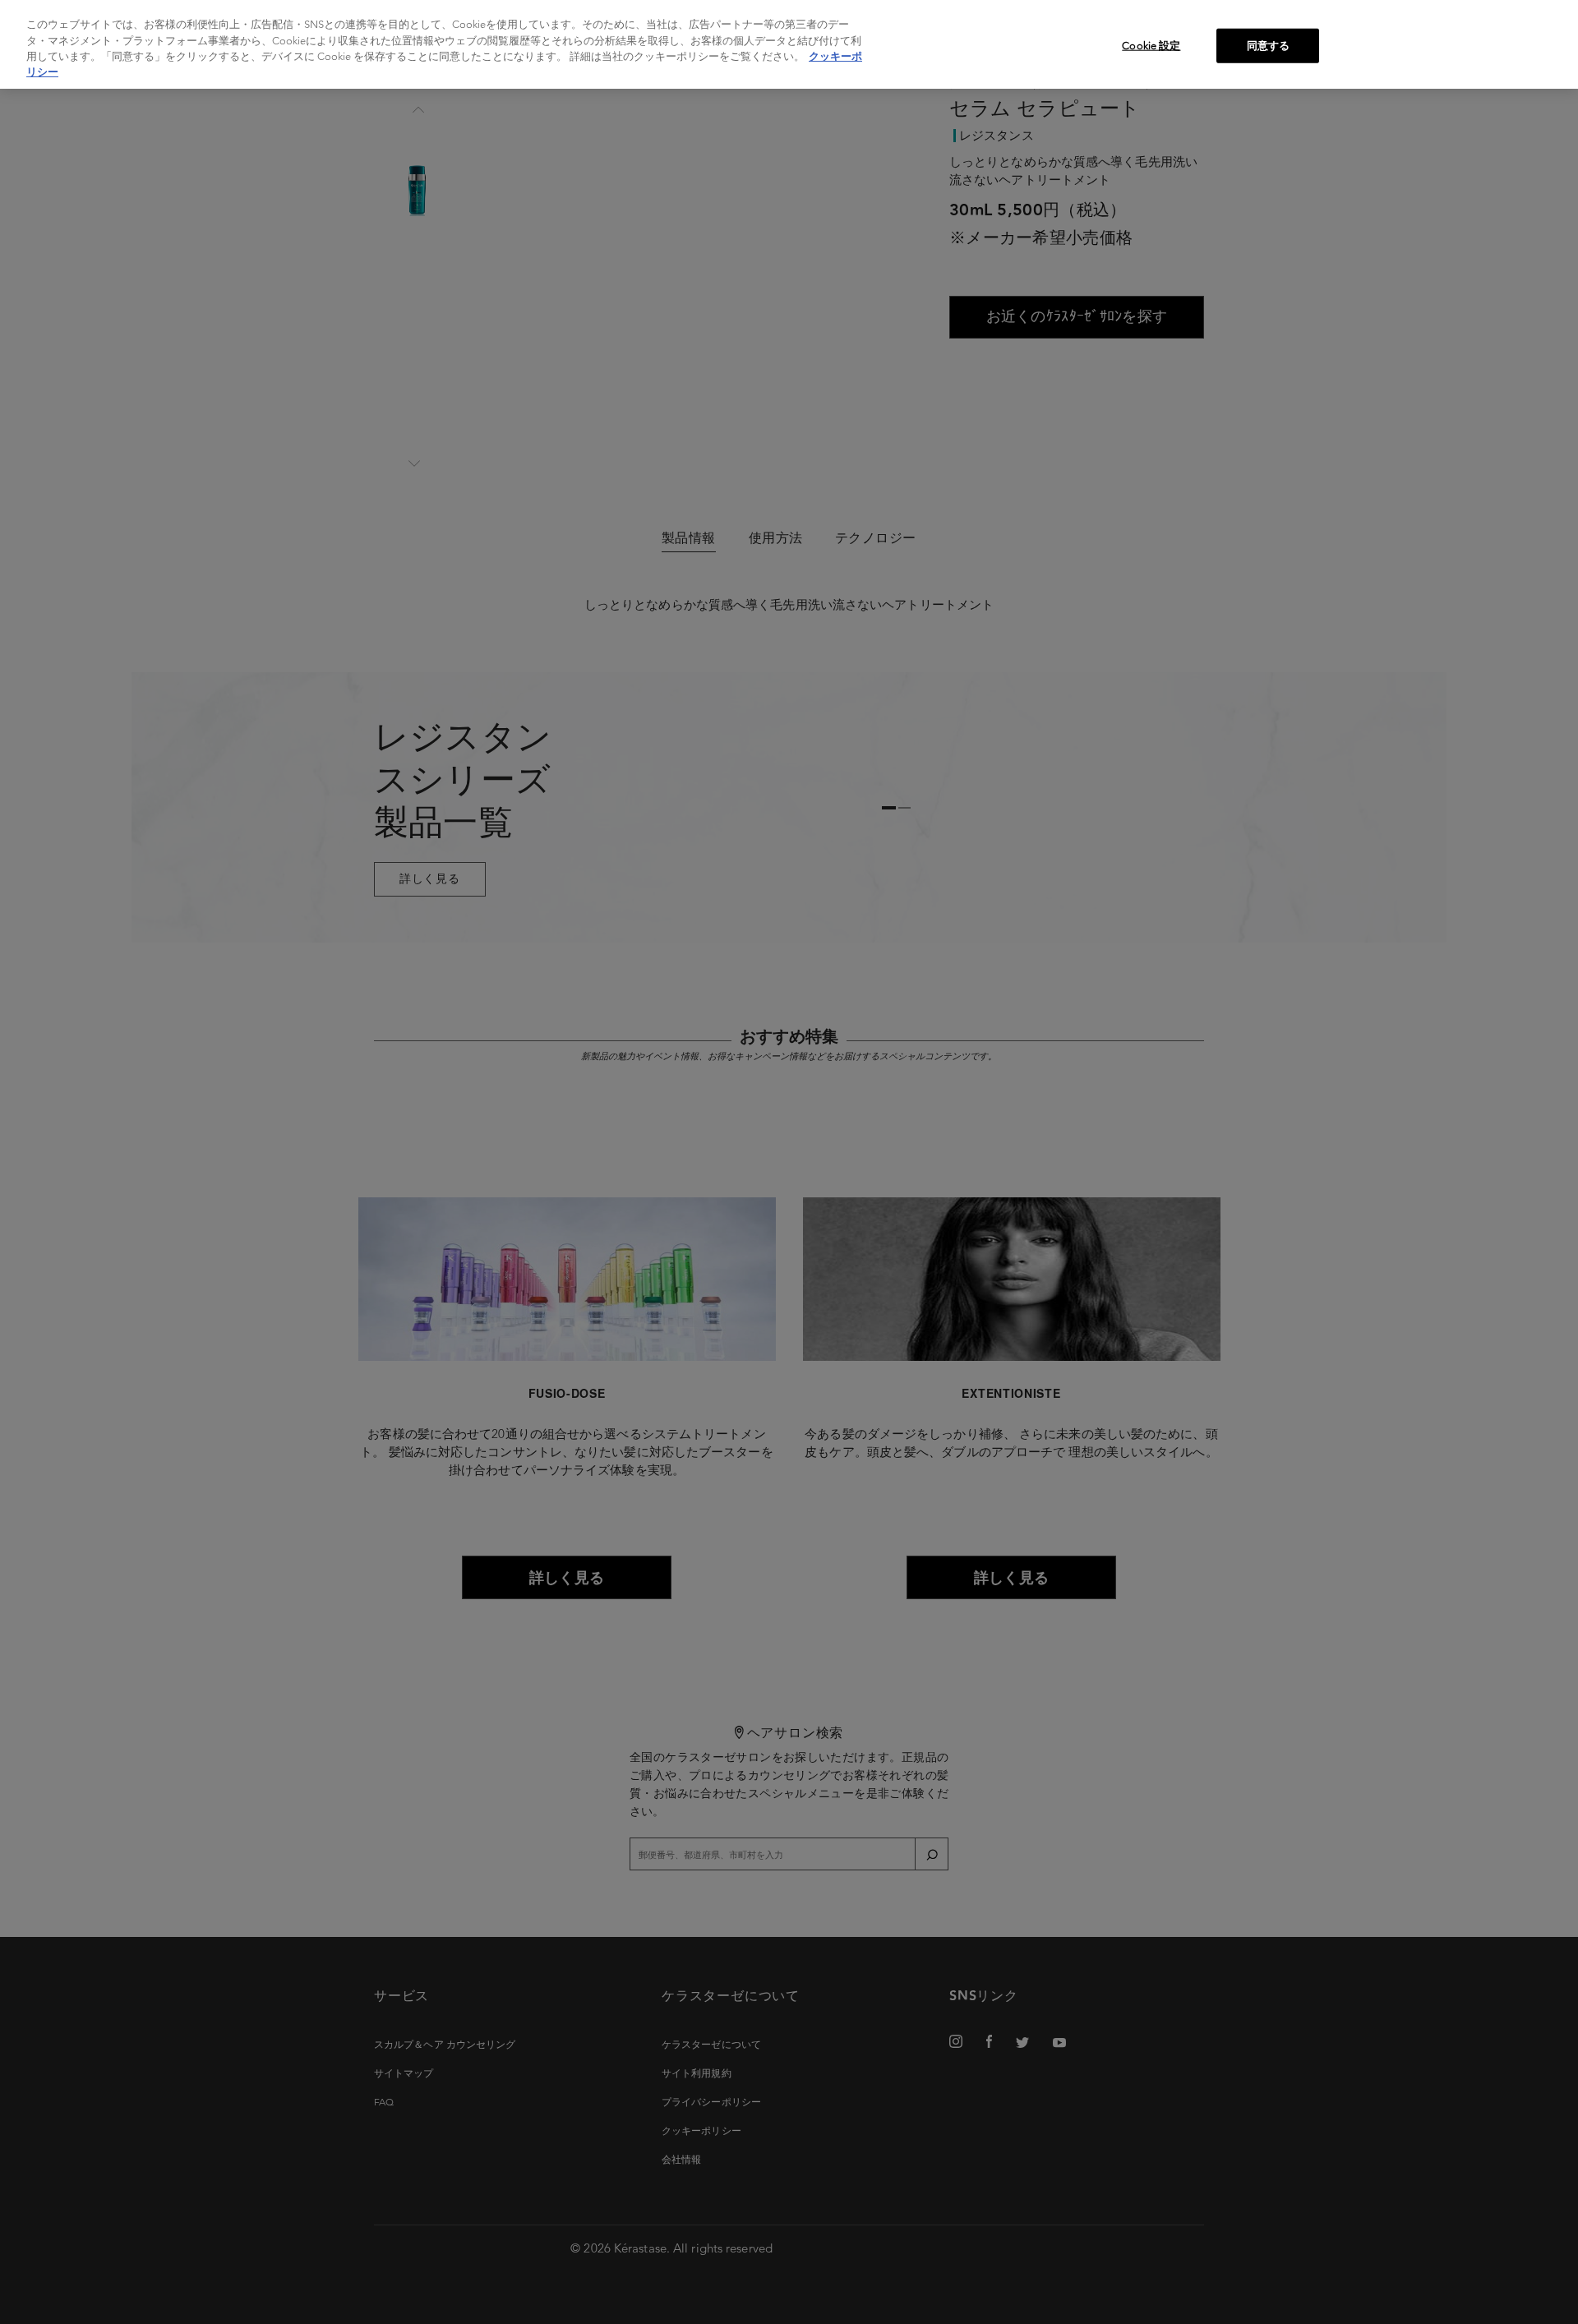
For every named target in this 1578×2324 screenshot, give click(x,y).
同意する (1269, 46)
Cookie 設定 (1151, 46)
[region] (789, 44)
